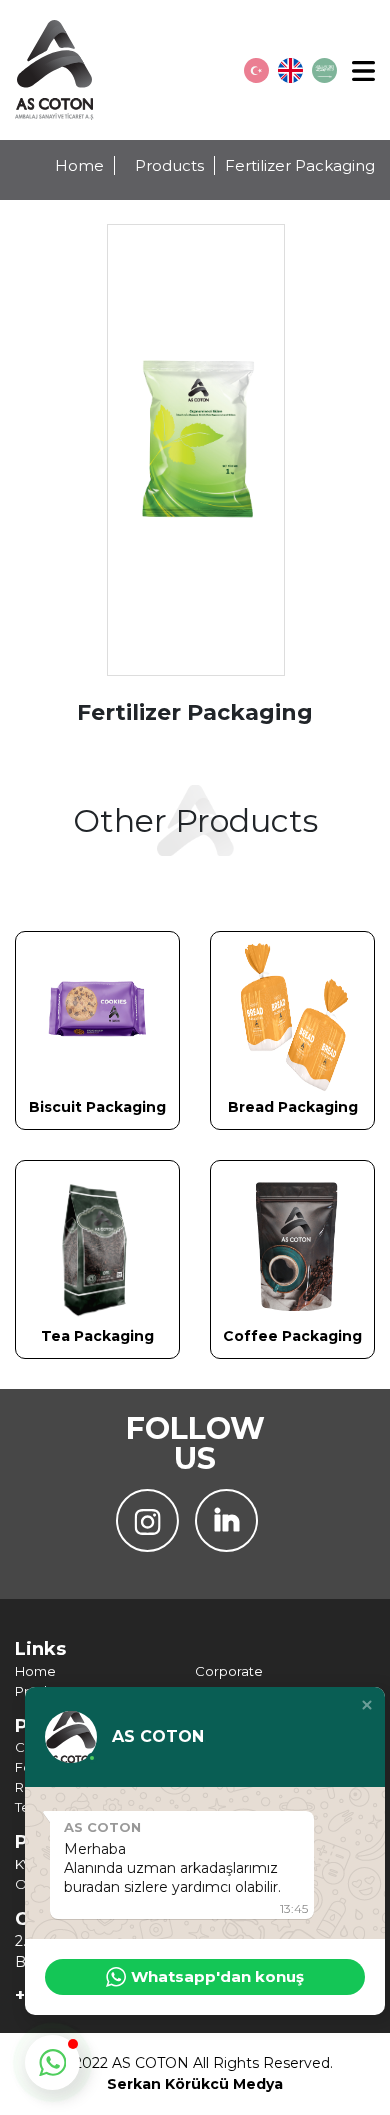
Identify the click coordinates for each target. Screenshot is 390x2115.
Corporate (229, 1671)
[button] (367, 1705)
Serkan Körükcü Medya (195, 2084)
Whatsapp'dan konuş (217, 1976)
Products (169, 165)
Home (79, 165)
